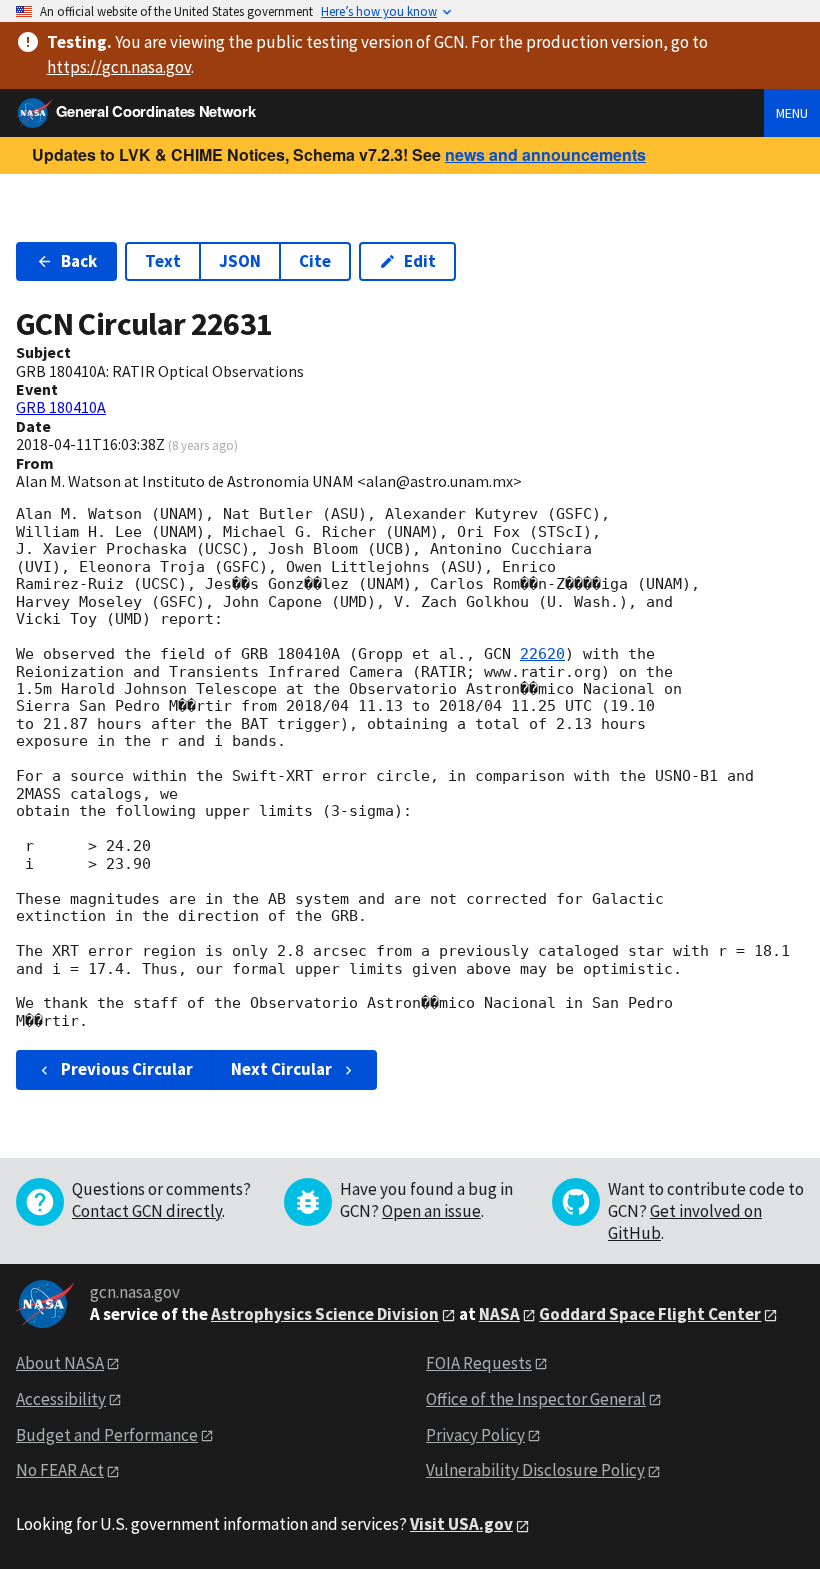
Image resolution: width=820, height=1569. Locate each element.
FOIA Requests (479, 1363)
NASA (499, 1314)
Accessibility (61, 1399)
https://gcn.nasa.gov (119, 67)
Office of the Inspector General (536, 1399)
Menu (792, 113)
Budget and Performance (107, 1435)
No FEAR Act (60, 1470)
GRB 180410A (61, 407)
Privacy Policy (475, 1435)
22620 (542, 654)
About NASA (60, 1363)
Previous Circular (127, 1069)
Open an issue (431, 1211)
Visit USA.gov (461, 1524)
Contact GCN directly (147, 1211)
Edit (420, 261)
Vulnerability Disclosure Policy (535, 1470)
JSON (240, 261)
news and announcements (545, 154)
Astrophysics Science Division (325, 1314)
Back (79, 261)
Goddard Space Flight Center (650, 1314)
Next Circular (281, 1069)
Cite (315, 261)
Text (163, 261)
